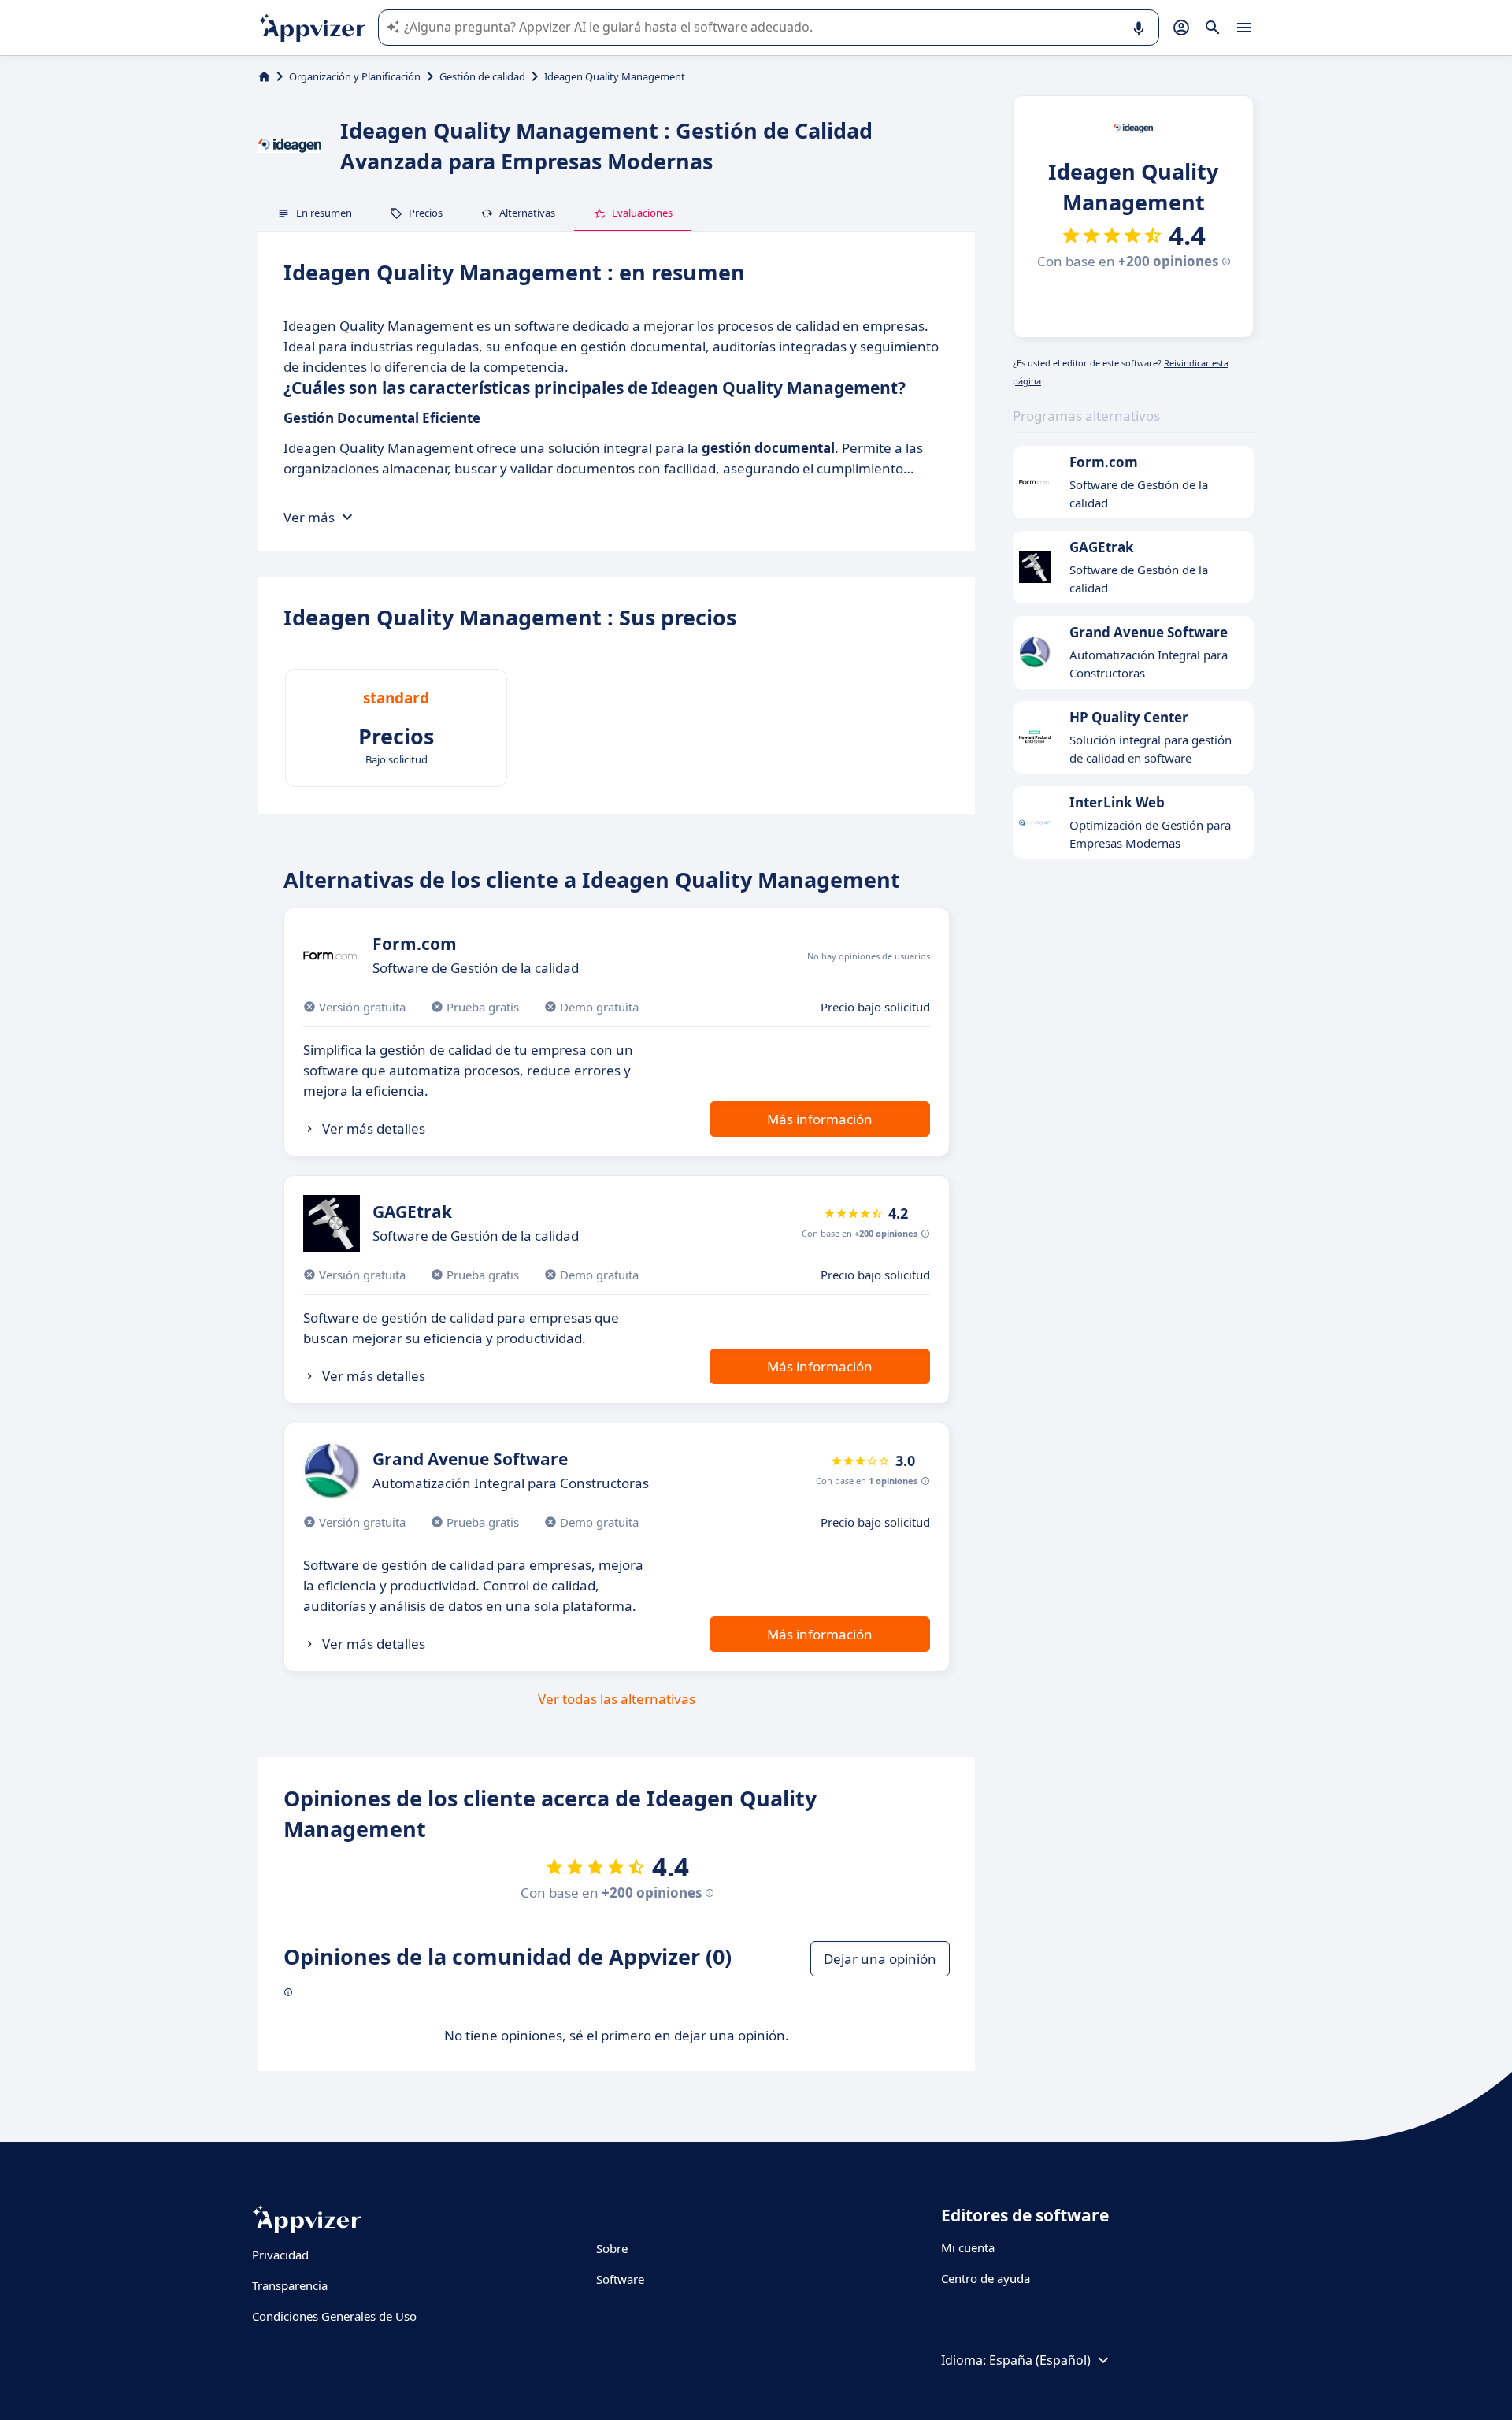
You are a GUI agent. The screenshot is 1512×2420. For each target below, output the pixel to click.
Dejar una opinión (880, 1959)
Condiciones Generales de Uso (334, 2316)
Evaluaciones (642, 213)
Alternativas (527, 213)
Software (620, 2279)
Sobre (612, 2248)
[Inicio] (264, 76)
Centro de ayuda (986, 2278)
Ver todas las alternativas (617, 1699)
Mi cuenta (968, 2247)
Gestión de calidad (482, 76)
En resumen (324, 213)
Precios (426, 213)
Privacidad (280, 2255)
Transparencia (290, 2285)
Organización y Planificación (355, 76)
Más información (820, 1119)
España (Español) (1040, 2360)
